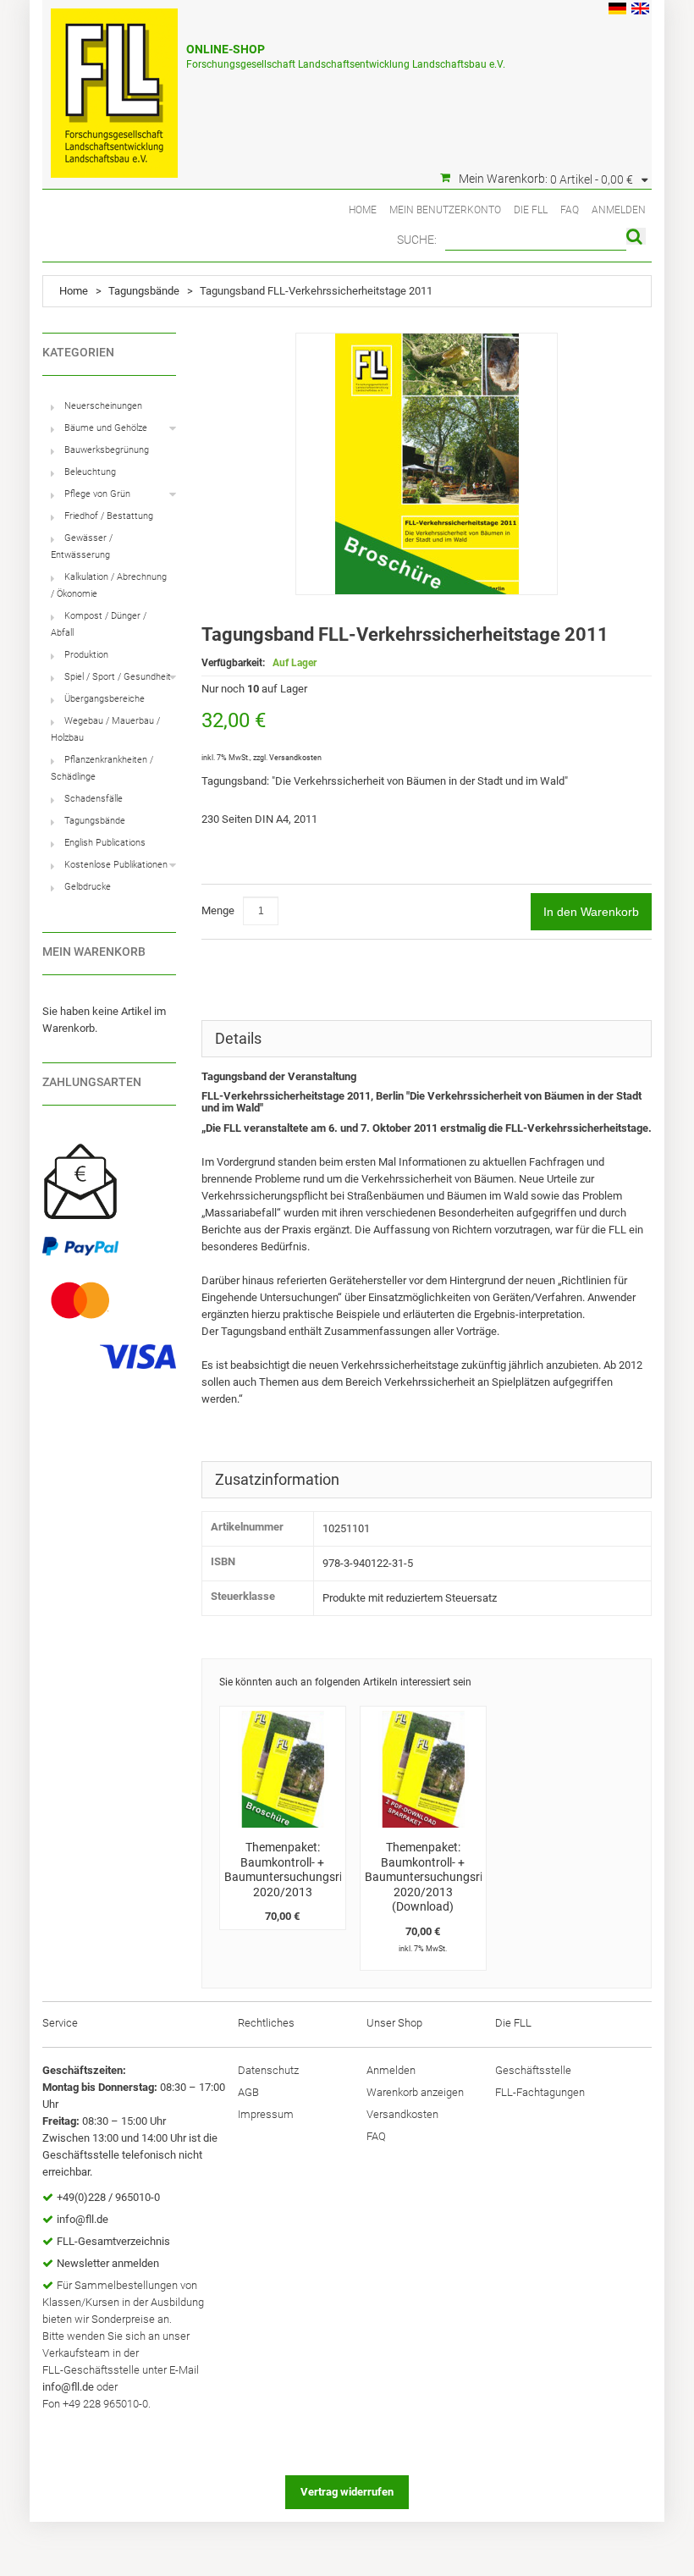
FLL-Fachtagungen (540, 2092)
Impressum (266, 2114)
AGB (248, 2092)
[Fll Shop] (114, 85)
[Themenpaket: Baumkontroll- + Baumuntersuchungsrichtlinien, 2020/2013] (283, 1769)
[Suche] (636, 236)
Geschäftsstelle (533, 2070)
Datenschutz (268, 2070)
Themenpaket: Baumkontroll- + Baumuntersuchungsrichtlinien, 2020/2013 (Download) (447, 1877)
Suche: (417, 240)
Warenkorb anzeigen (415, 2092)
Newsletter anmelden (108, 2263)
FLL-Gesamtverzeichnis (113, 2241)
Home (363, 210)
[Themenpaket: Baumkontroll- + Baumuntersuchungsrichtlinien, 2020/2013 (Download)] (423, 1769)
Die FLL (531, 210)
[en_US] (640, 11)
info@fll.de (83, 2219)
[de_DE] (617, 11)
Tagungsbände (144, 291)
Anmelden (619, 210)
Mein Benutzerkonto (445, 210)
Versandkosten (295, 758)
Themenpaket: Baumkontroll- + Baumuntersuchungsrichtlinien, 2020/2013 (306, 1870)
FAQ (570, 210)
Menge (218, 910)
